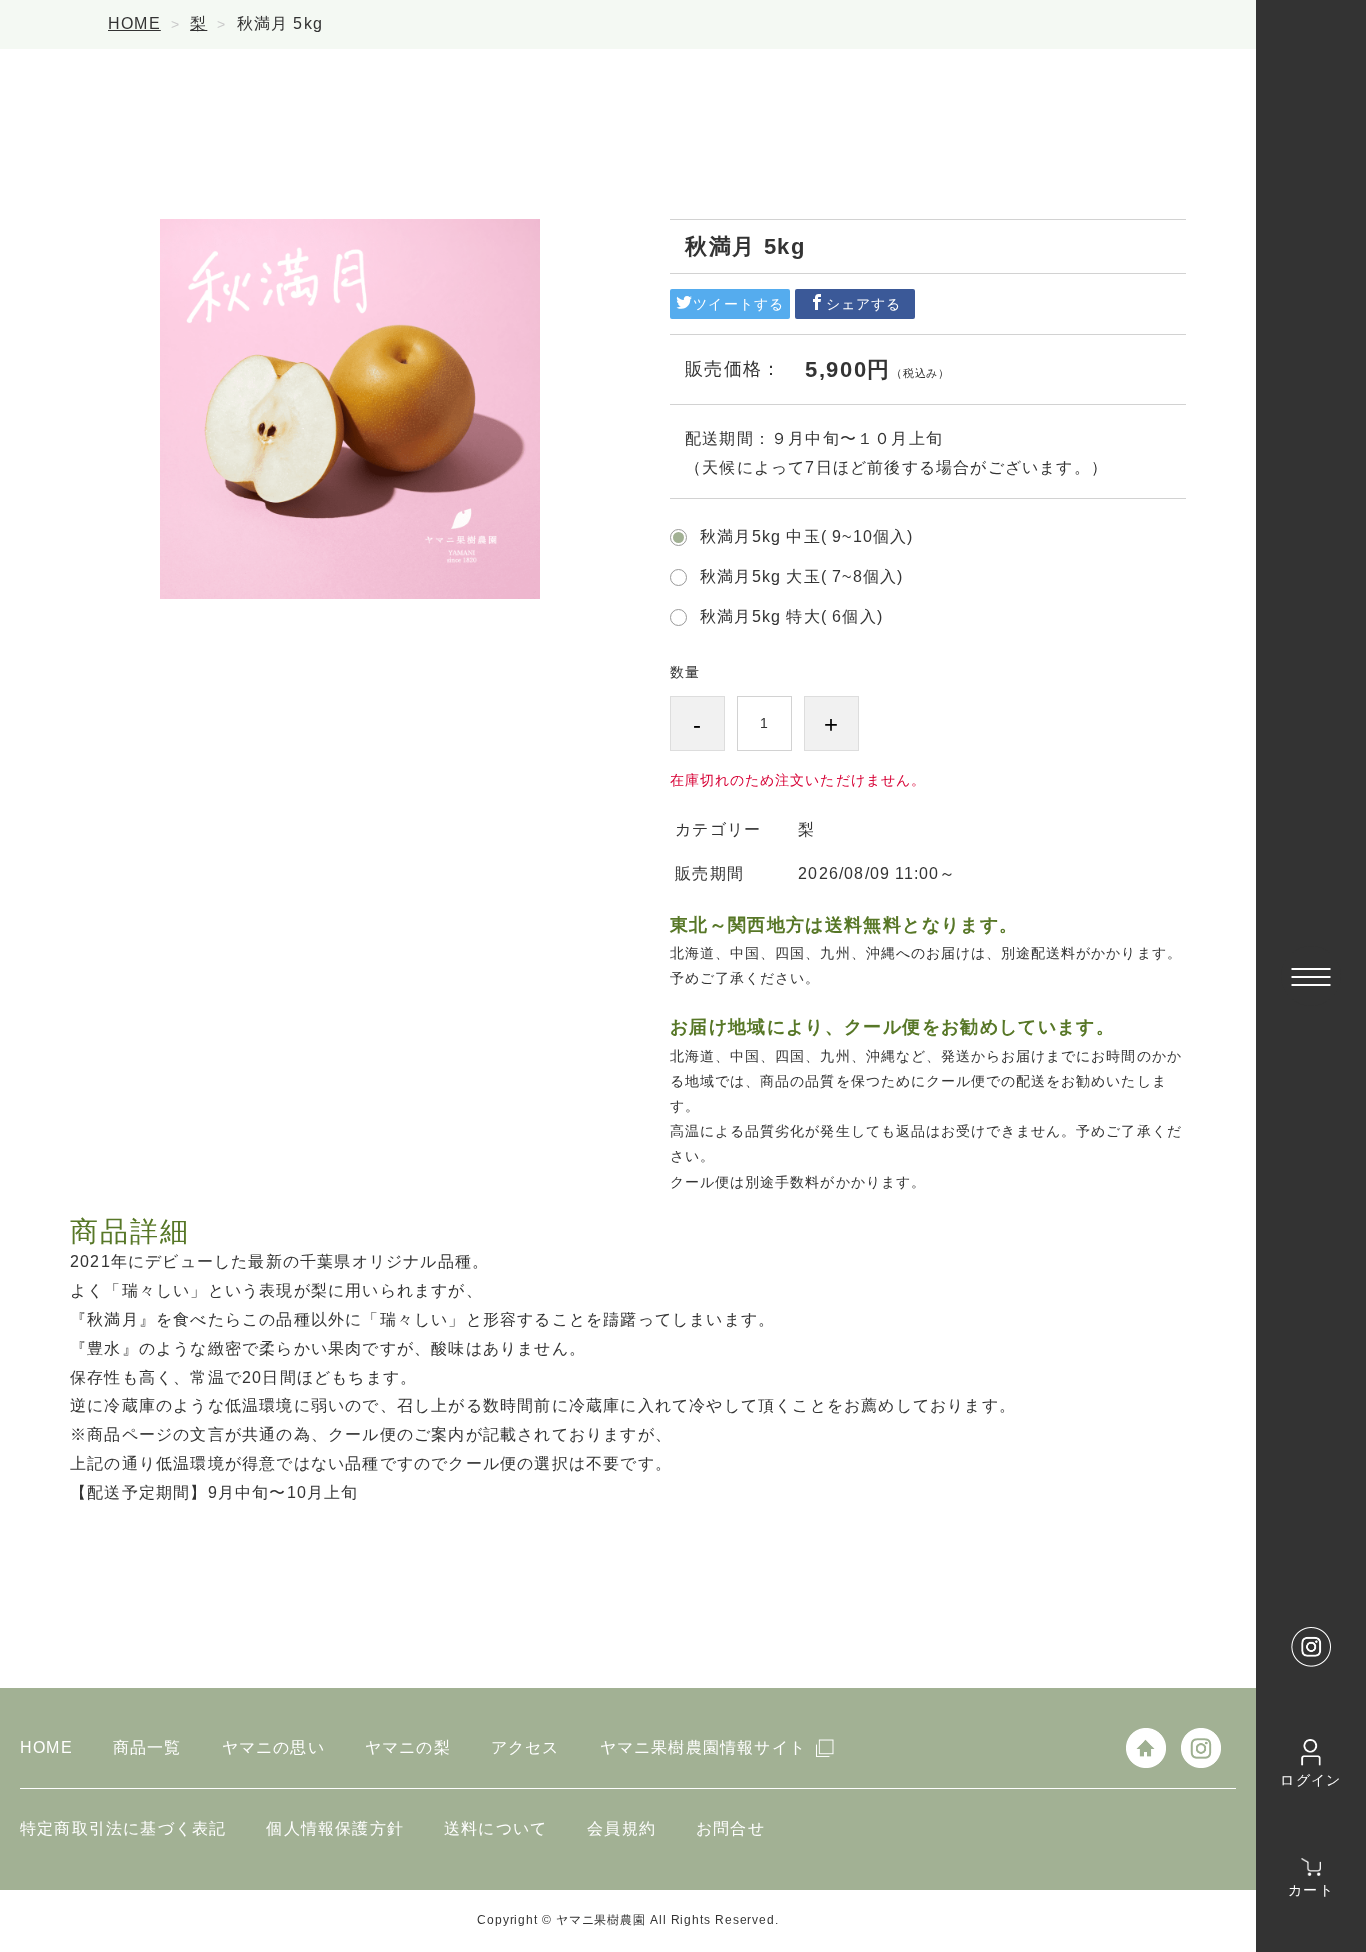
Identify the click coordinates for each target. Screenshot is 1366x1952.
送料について (495, 1828)
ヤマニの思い (273, 1747)
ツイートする (738, 304)
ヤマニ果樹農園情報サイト (703, 1747)
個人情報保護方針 (335, 1828)
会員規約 (621, 1828)
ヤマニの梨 (408, 1747)
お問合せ (730, 1828)
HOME (134, 23)
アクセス (525, 1747)
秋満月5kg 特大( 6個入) (791, 617)
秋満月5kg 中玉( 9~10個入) (807, 537)
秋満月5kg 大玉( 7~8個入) (801, 577)
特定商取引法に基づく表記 (123, 1828)
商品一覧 (147, 1747)
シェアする (863, 304)
